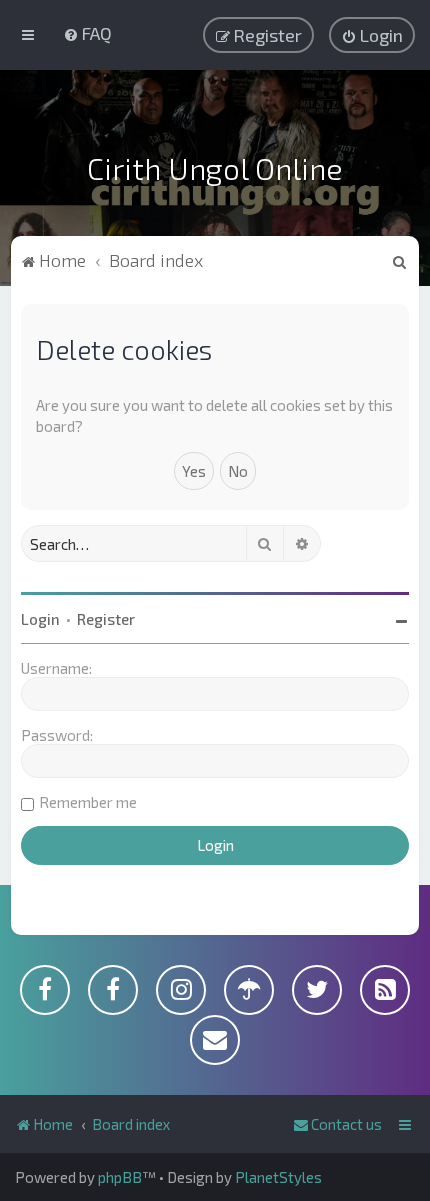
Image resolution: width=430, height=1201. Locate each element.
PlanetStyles (278, 1177)
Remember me (88, 802)
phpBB (120, 1177)
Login (40, 619)
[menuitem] (87, 33)
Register (106, 619)
